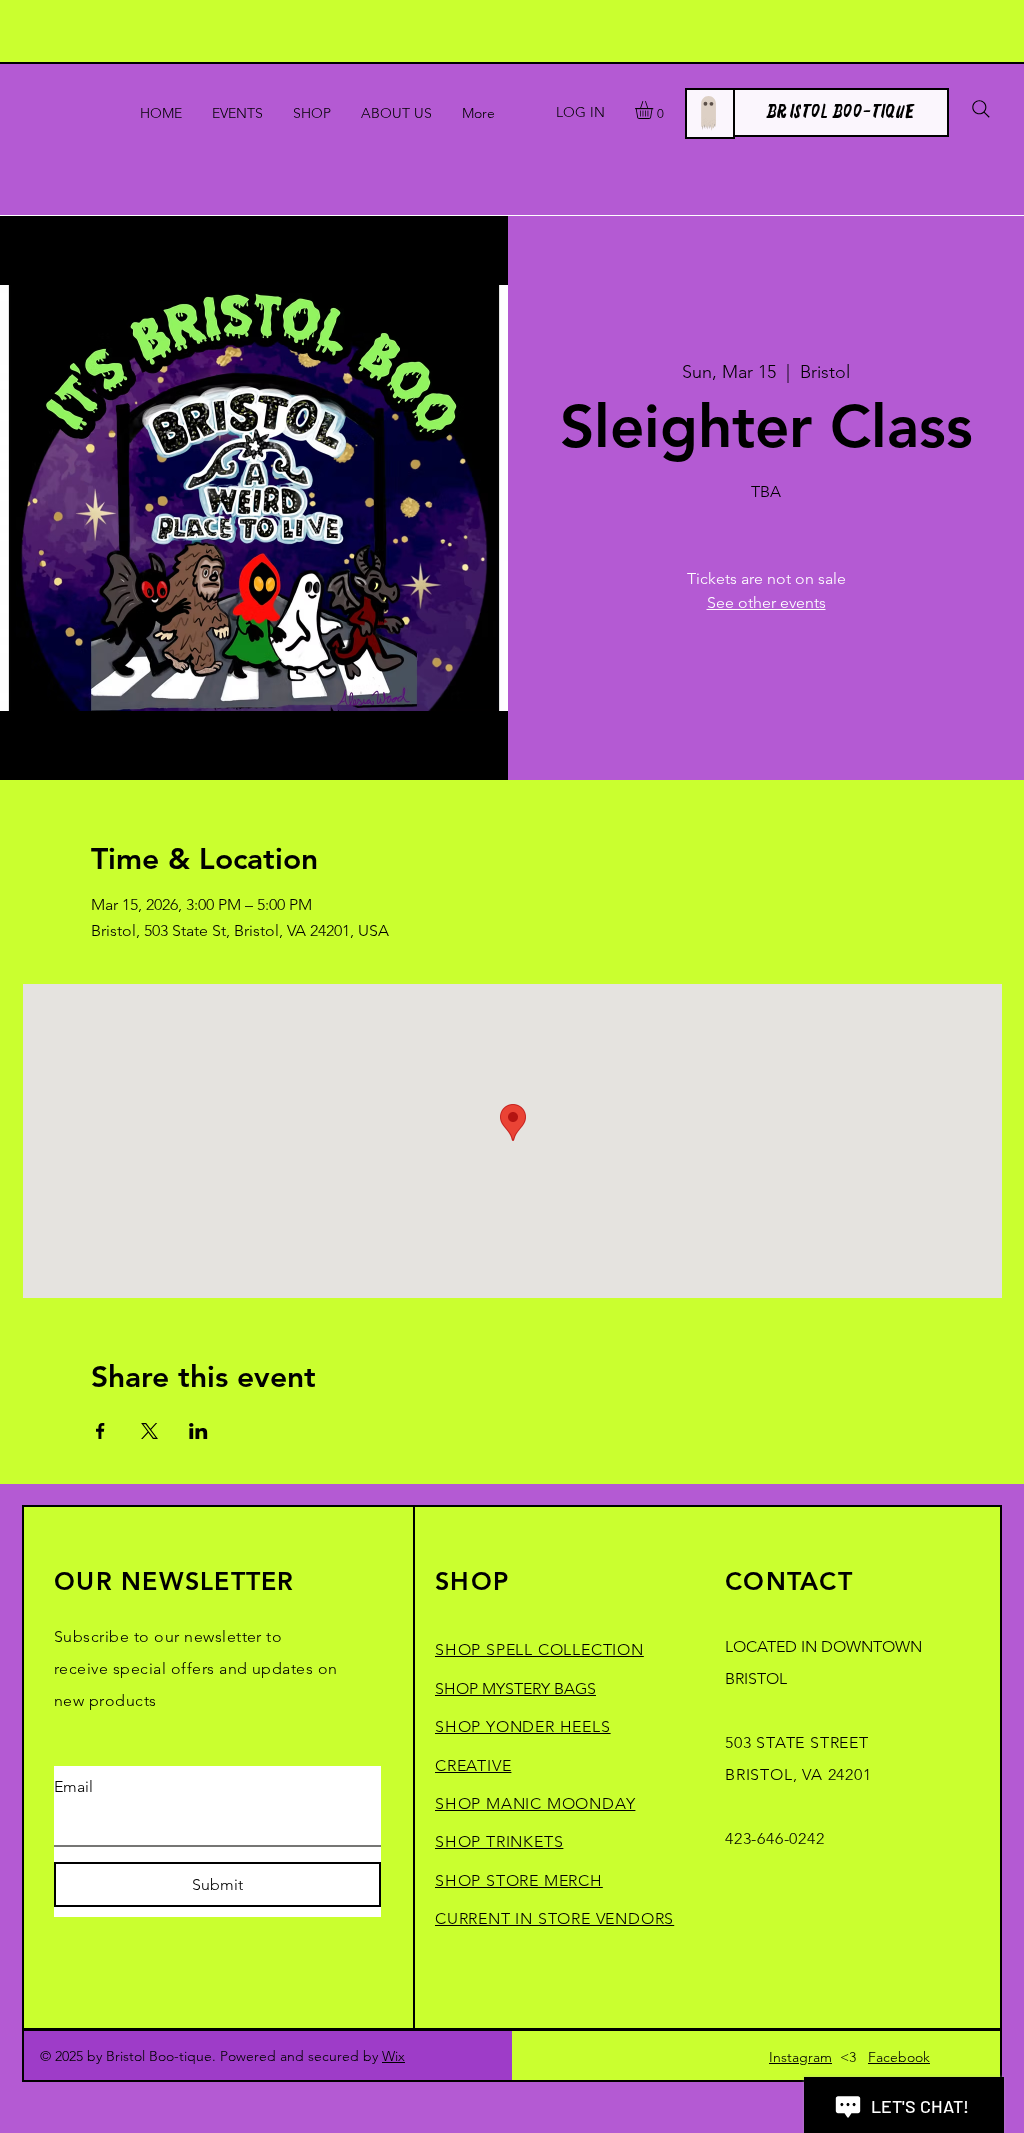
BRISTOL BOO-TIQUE (841, 112)
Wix (393, 2056)
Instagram (800, 2057)
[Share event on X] (149, 1431)
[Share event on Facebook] (100, 1431)
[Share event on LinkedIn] (198, 1431)
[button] (654, 110)
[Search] (981, 109)
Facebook (899, 2057)
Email (73, 1786)
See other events (766, 602)
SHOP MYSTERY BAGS (515, 1688)
